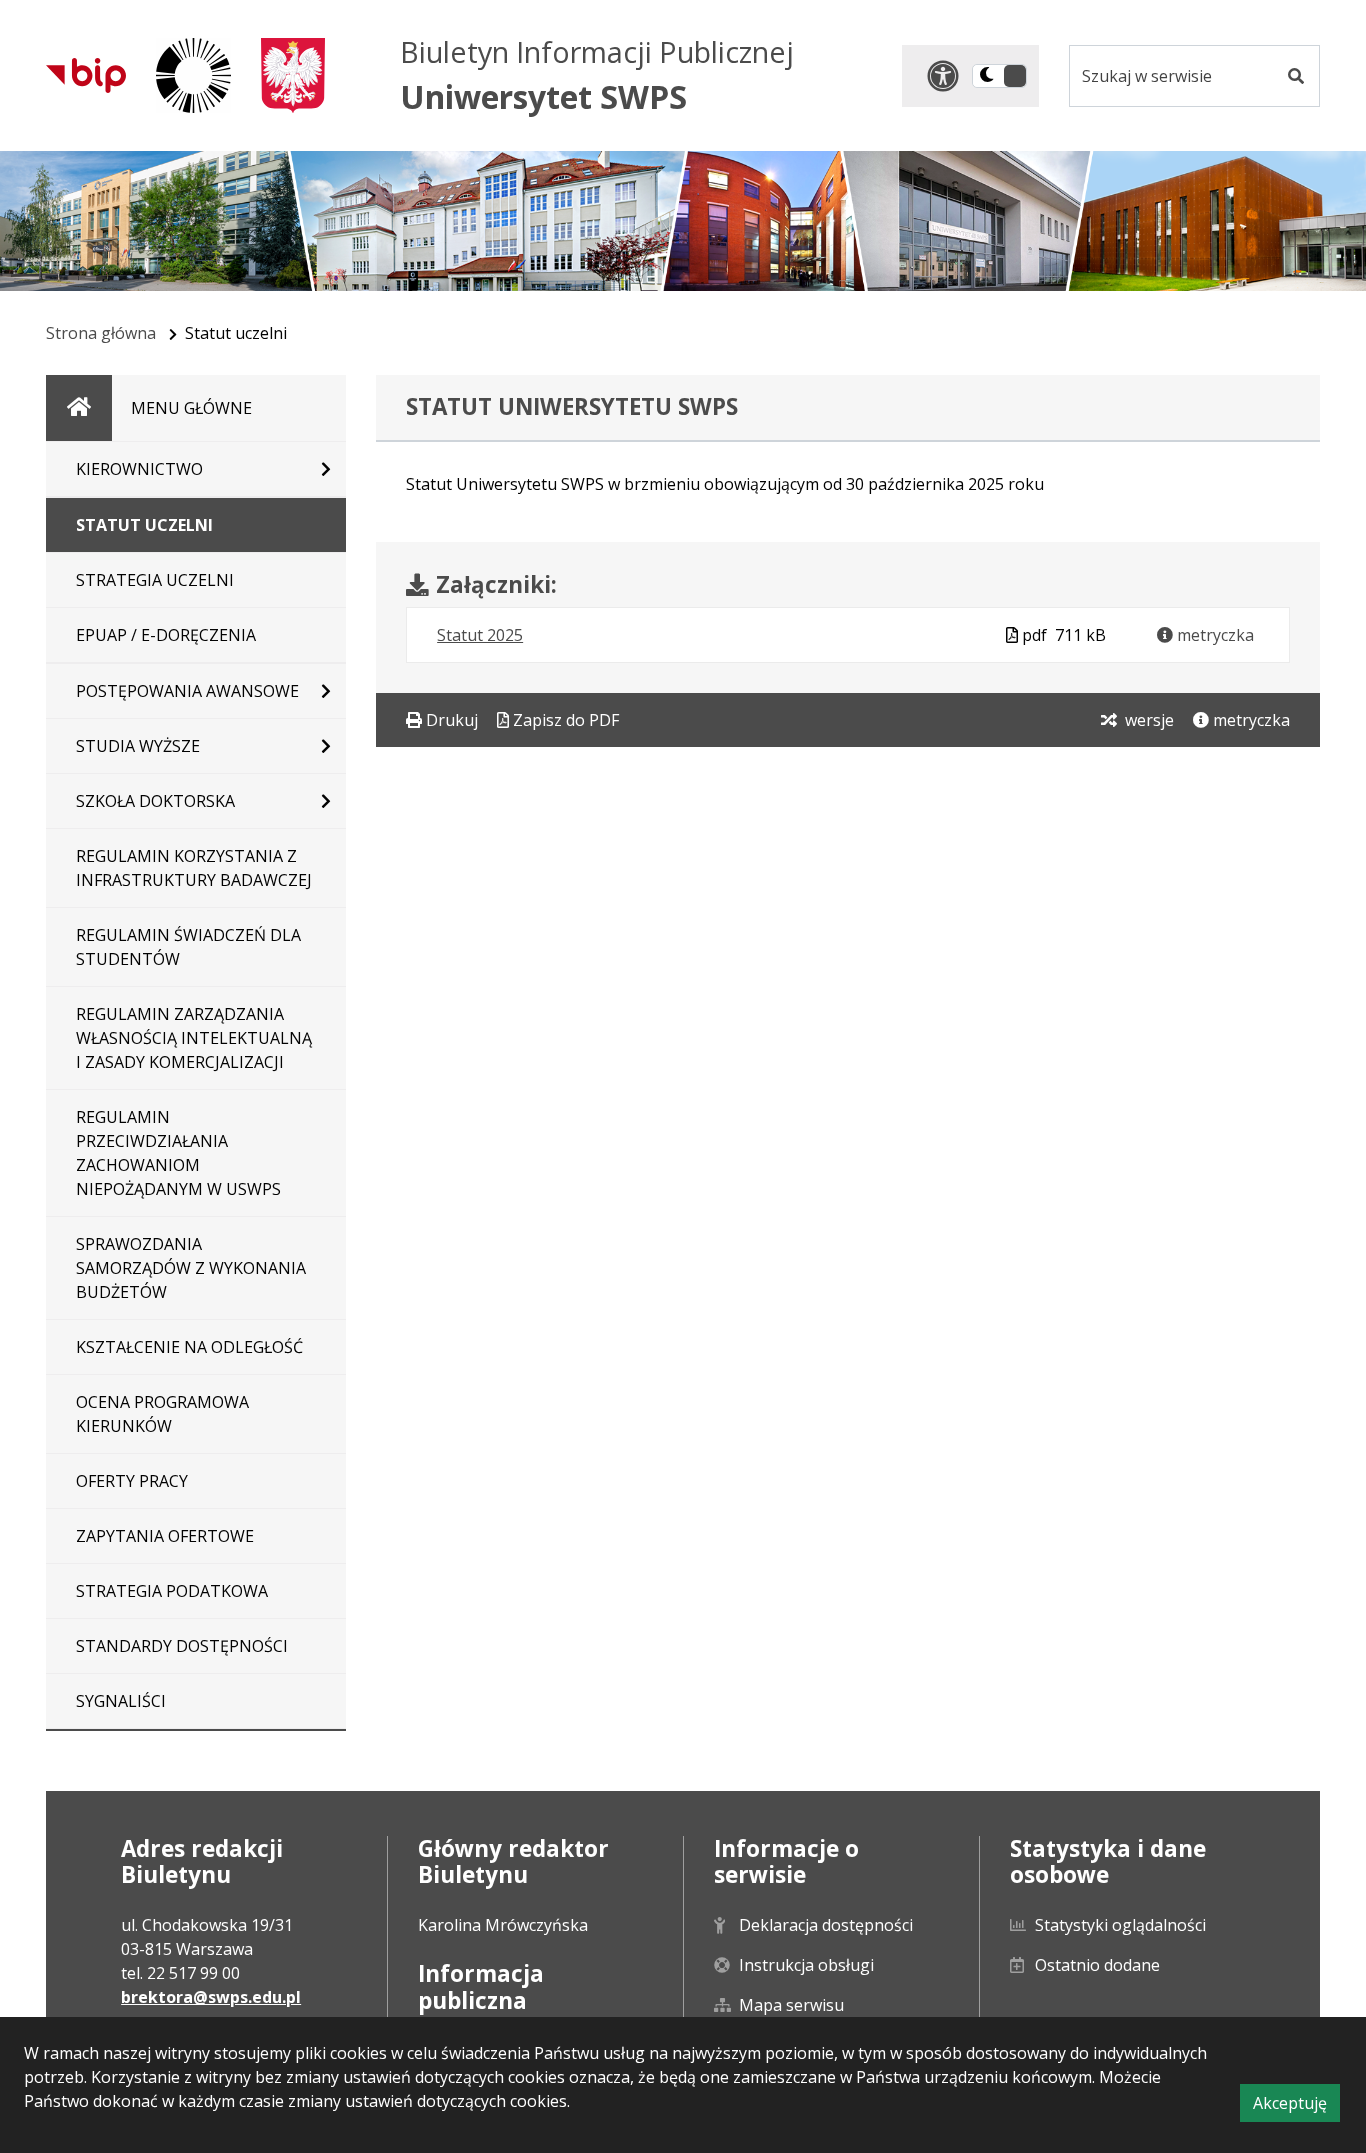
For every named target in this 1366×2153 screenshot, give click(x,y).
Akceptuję (1296, 2106)
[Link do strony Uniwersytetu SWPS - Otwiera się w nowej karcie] (193, 75)
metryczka (1213, 635)
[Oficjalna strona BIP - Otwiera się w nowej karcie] (86, 75)
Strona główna (101, 333)
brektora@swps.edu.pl (211, 1997)
